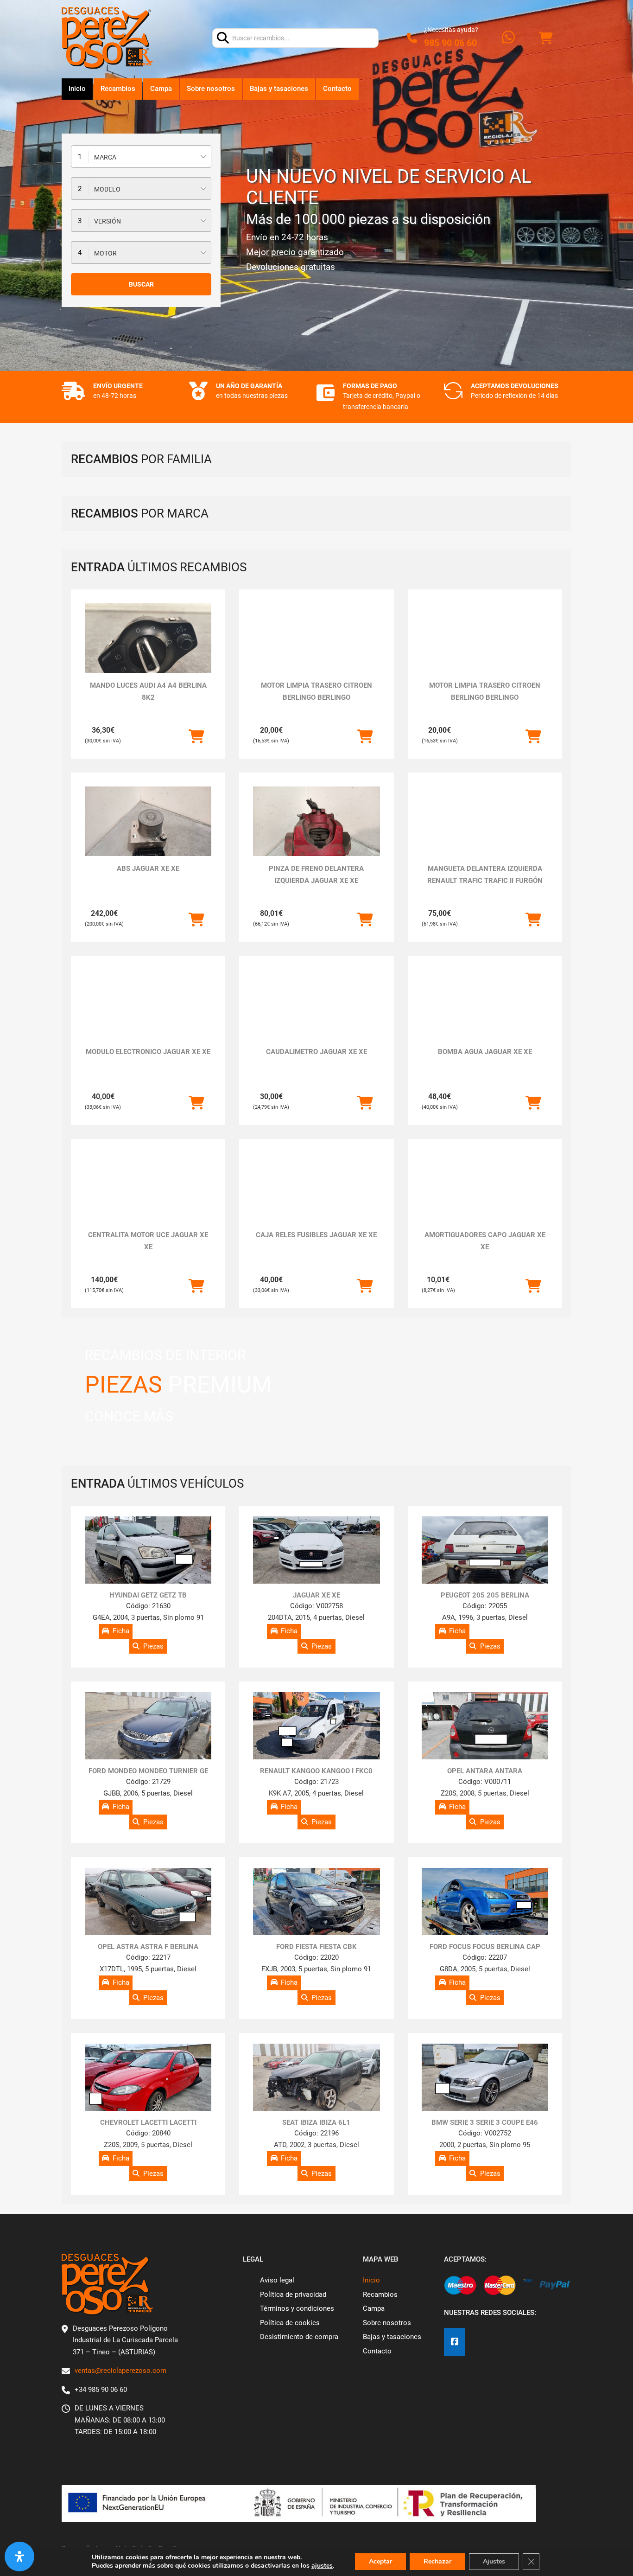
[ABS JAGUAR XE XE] (148, 834)
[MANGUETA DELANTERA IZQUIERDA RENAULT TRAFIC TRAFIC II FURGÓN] (485, 821)
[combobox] (141, 157)
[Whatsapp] (508, 38)
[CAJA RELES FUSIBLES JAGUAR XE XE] (316, 1188)
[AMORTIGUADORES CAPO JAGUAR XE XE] (485, 1188)
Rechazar (437, 2561)
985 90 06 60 (450, 43)
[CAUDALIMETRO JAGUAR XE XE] (316, 1017)
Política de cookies (290, 2323)
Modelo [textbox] (107, 189)
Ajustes (494, 2561)
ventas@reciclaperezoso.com (120, 2371)
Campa (161, 89)
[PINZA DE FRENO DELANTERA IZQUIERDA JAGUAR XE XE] (316, 834)
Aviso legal (277, 2280)
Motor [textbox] (105, 253)
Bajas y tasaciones (279, 89)
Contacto (337, 89)
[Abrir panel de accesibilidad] (19, 2557)
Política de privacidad (293, 2295)
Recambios (118, 89)
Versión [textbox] (108, 221)
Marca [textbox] (105, 157)
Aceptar (380, 2561)
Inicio (77, 89)
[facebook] (455, 2342)
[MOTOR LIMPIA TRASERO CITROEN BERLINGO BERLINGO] (316, 638)
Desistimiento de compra (299, 2337)
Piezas (153, 1646)
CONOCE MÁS (129, 1416)
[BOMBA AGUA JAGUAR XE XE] (485, 1017)
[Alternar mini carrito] (545, 38)
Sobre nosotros (211, 89)
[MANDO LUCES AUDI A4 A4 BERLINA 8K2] (148, 651)
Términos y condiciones (297, 2308)
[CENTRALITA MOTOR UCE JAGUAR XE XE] (148, 1188)
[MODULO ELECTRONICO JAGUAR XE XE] (148, 1017)
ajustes (322, 2566)
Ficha (121, 1631)
